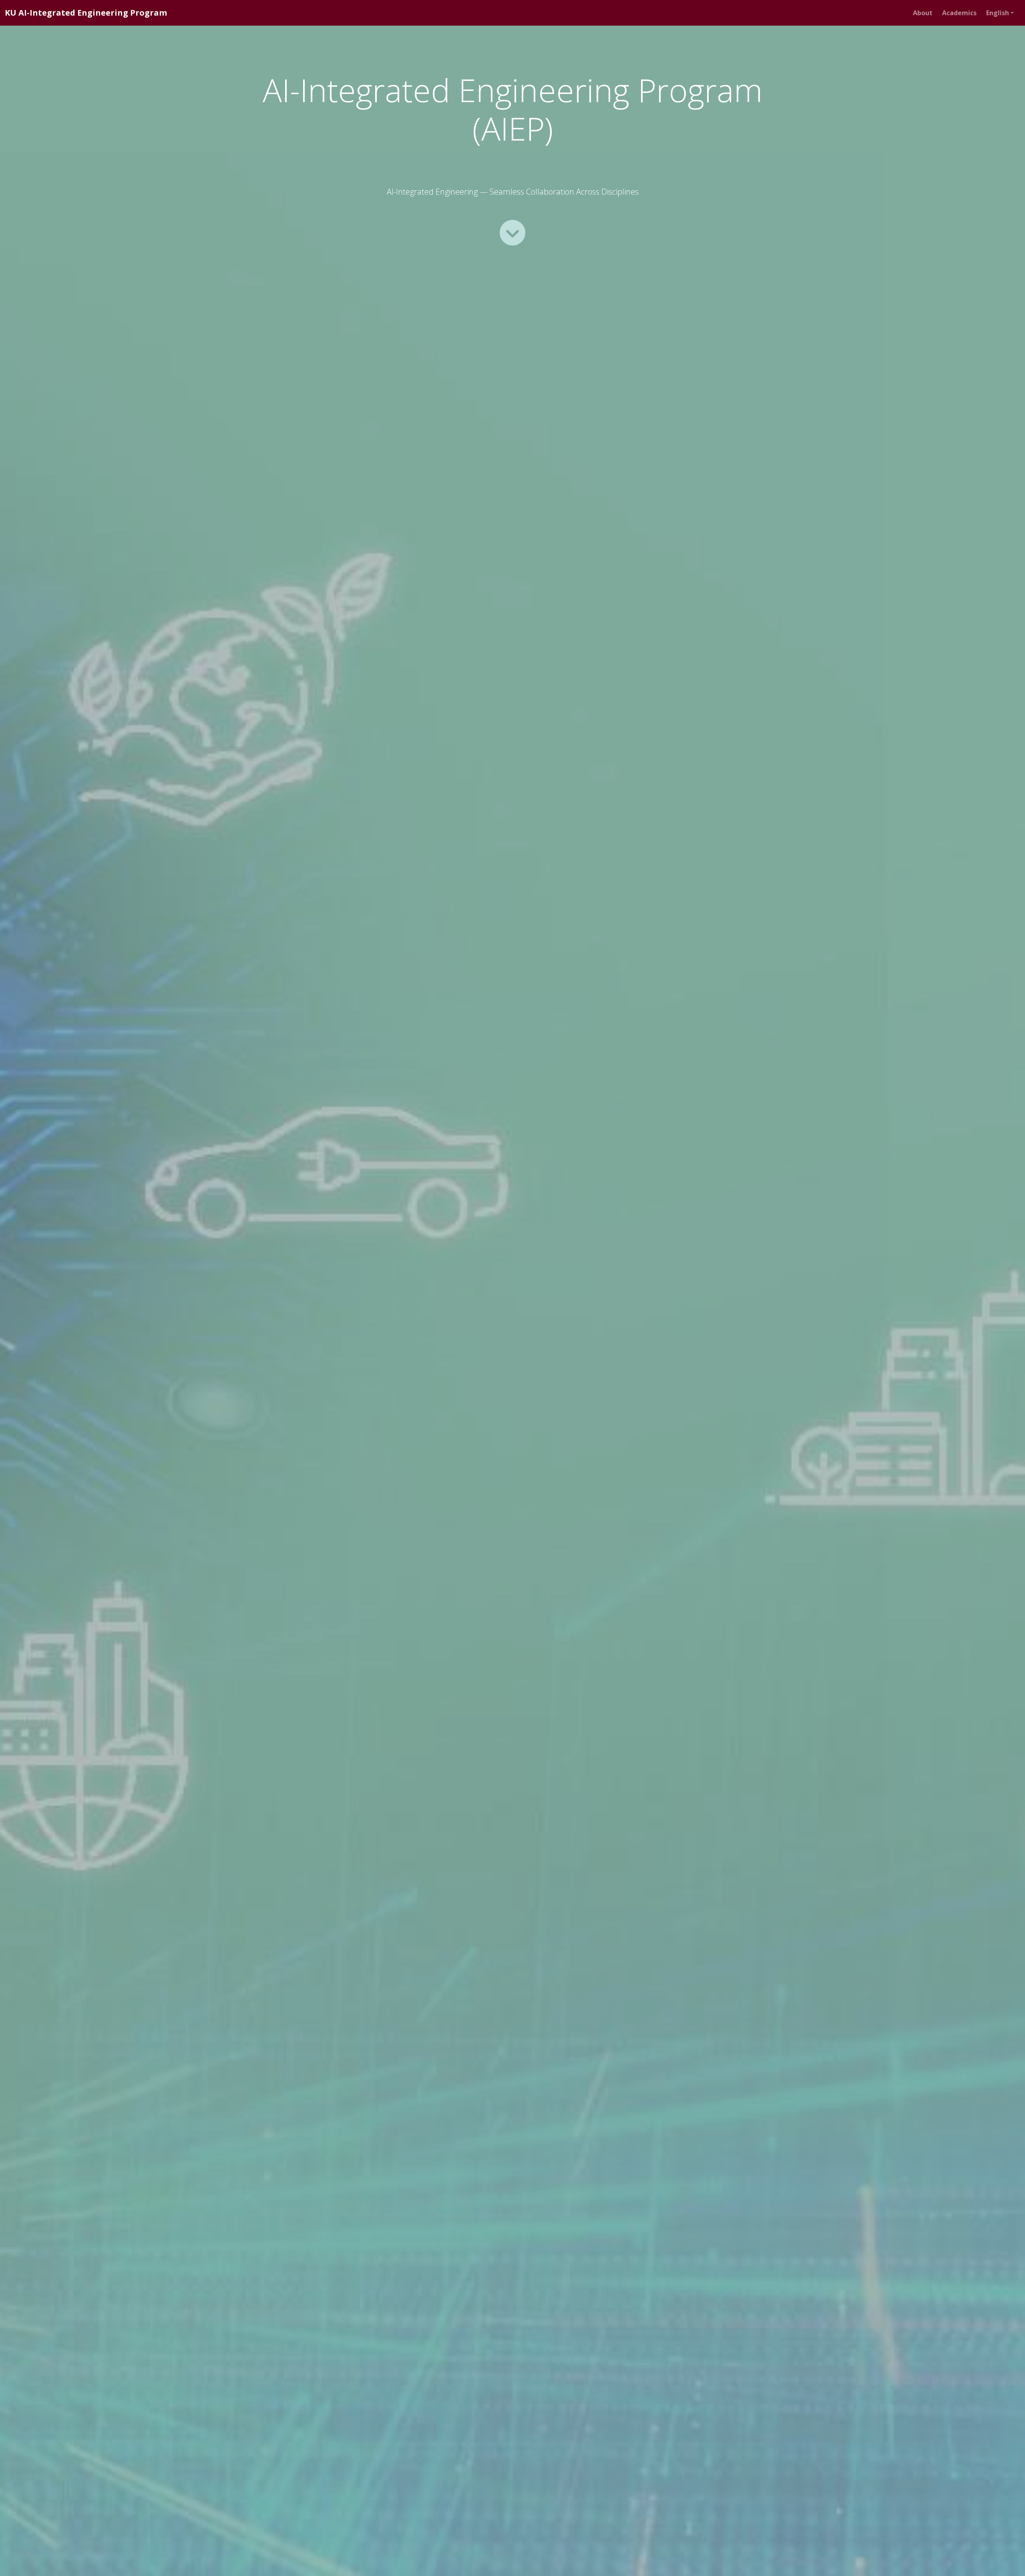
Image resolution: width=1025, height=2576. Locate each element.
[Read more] (512, 233)
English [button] (998, 13)
